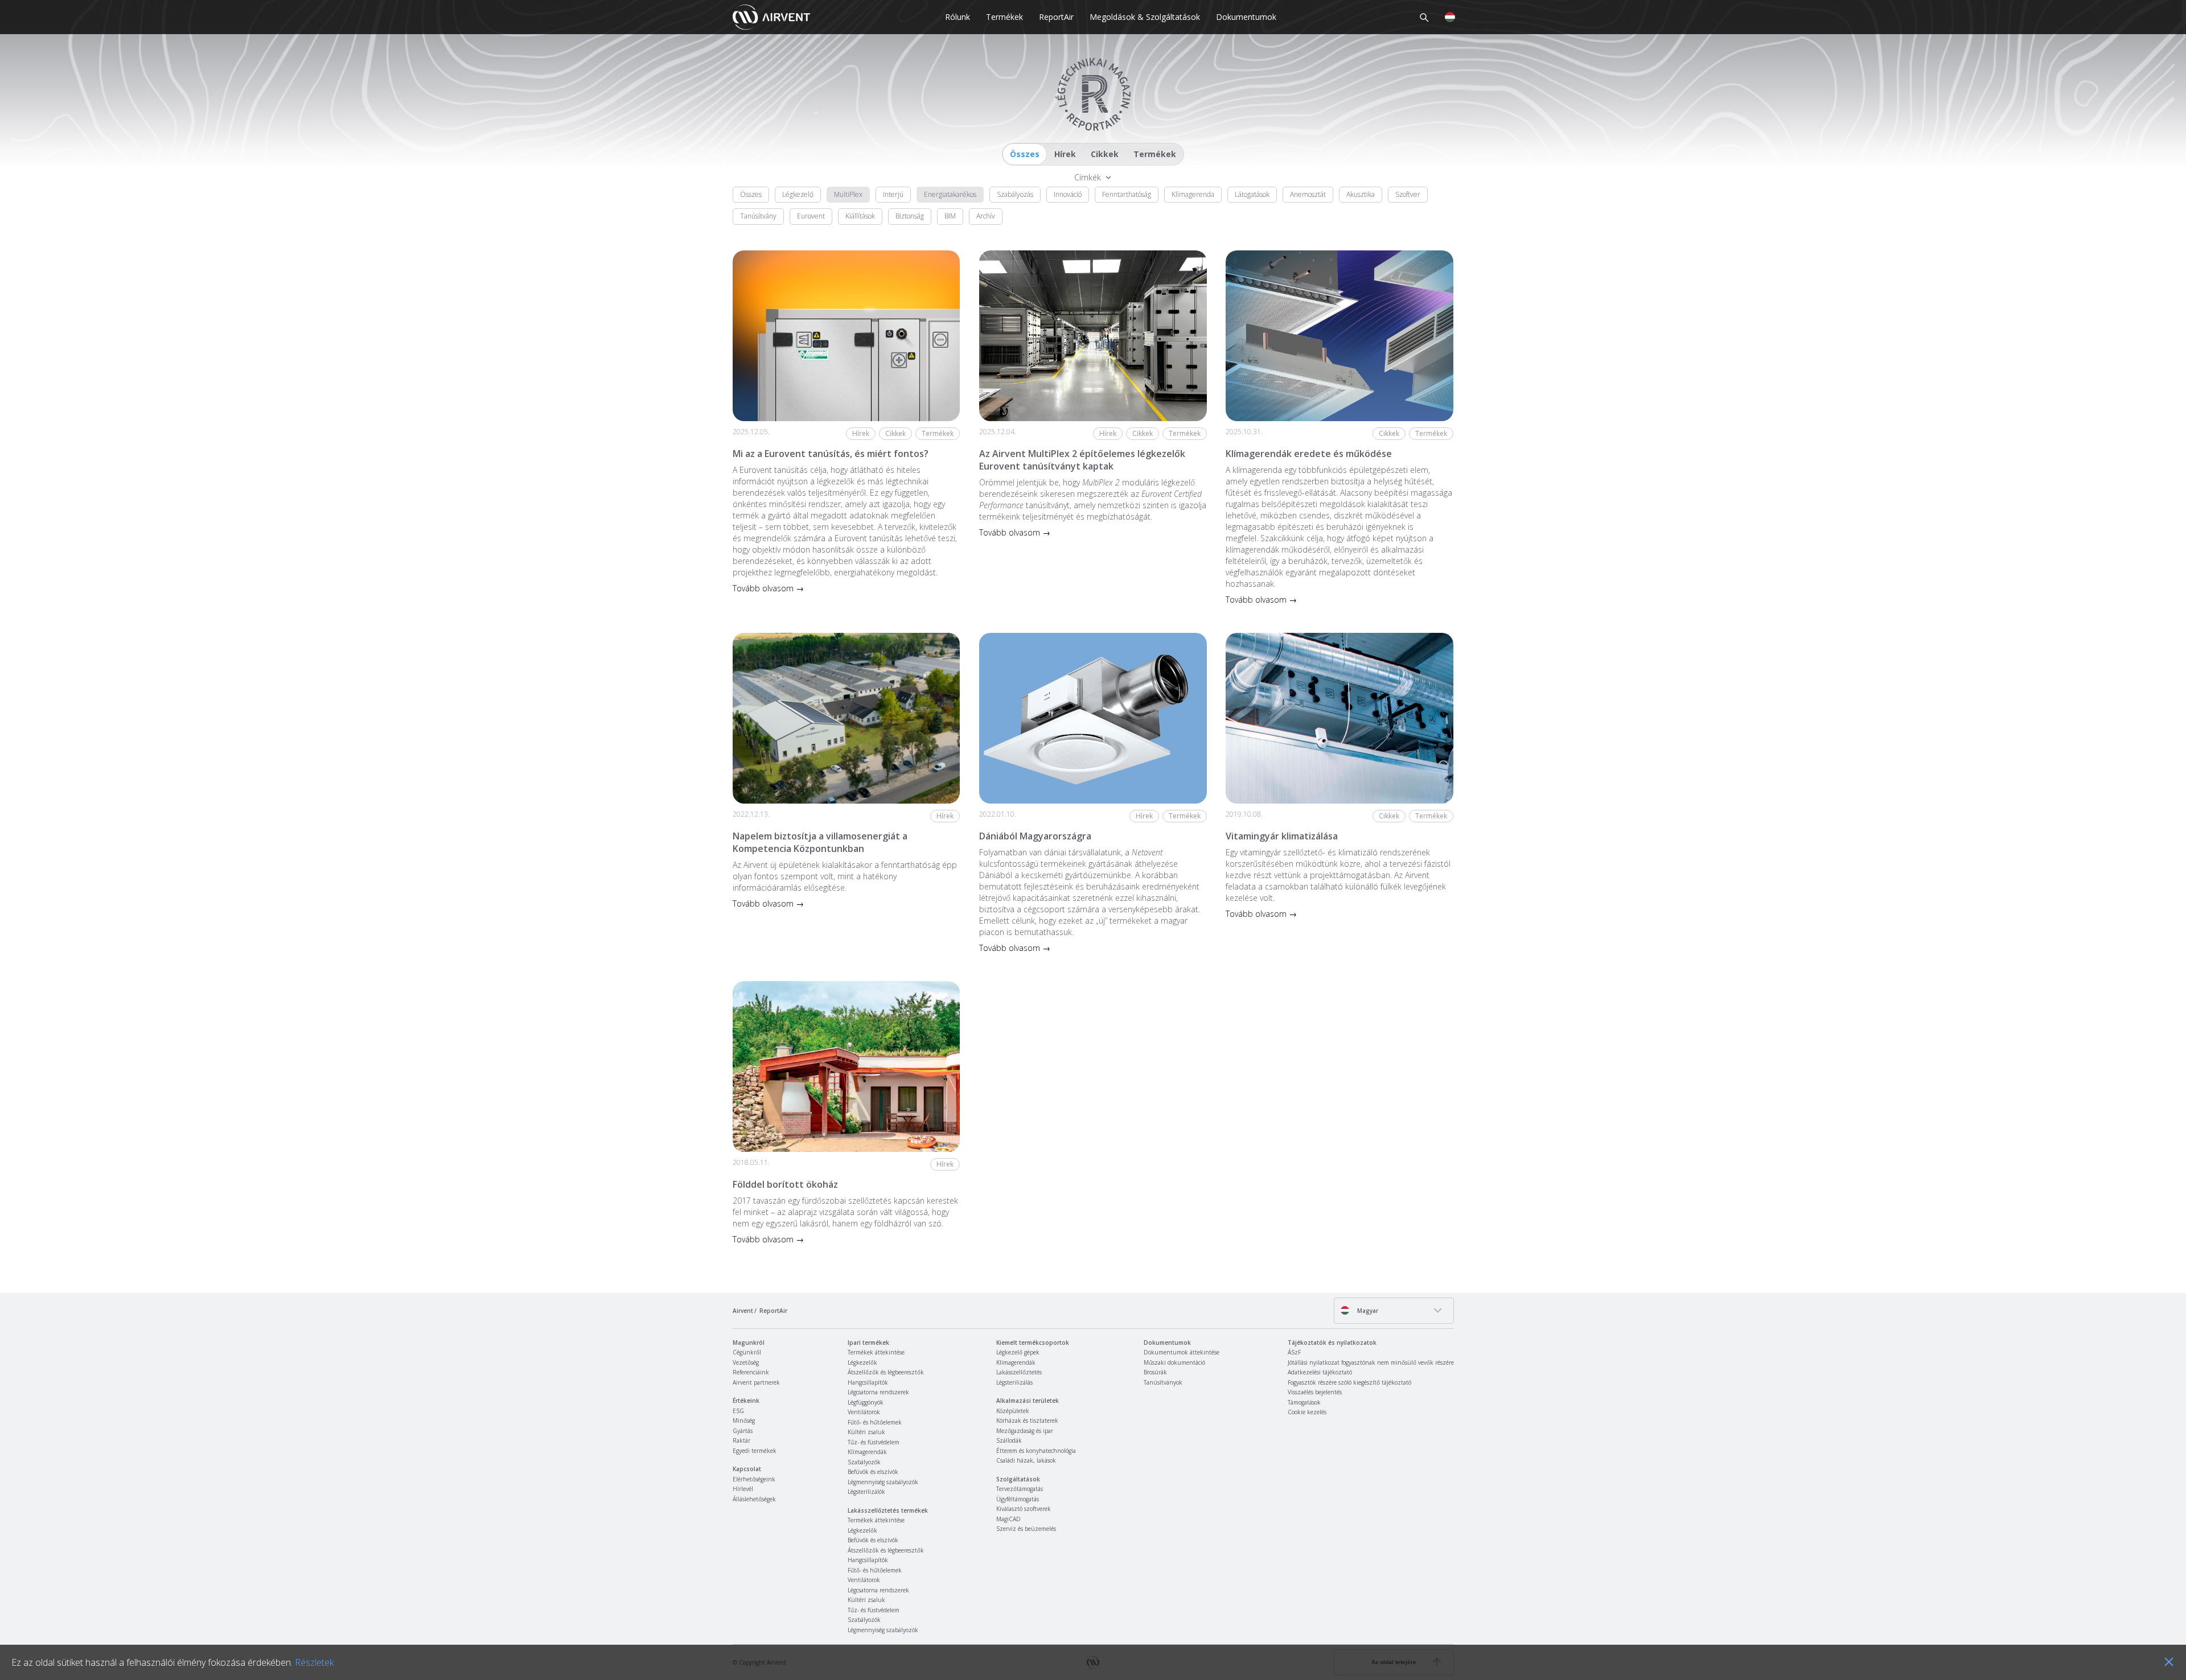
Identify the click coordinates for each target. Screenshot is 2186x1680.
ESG (738, 1411)
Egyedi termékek (755, 1451)
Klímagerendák (867, 1452)
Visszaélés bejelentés (1315, 1392)
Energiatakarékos (950, 194)
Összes (1025, 154)
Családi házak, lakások (1026, 1460)
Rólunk (958, 17)
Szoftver (1408, 194)
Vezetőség (746, 1362)
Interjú (893, 194)
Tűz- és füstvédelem (874, 1442)
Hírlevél (743, 1489)
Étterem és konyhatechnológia (1036, 1451)
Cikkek (1105, 154)
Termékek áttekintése (876, 1352)
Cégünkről (747, 1352)
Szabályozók (864, 1462)
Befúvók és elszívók (873, 1472)
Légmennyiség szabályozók (883, 1482)
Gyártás (743, 1431)
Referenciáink (751, 1372)
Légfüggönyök (866, 1402)
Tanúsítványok (1163, 1382)
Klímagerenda (1193, 194)
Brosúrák (1155, 1372)
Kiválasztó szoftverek (1024, 1509)
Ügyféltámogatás (1018, 1499)
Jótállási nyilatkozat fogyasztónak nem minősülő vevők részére (1371, 1362)
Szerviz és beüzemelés (1026, 1529)
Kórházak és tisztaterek (1027, 1420)
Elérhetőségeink (754, 1479)
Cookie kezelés (1307, 1412)
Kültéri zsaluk (866, 1432)
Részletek (314, 1662)
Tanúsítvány (758, 216)
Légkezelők (862, 1362)
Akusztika (1361, 194)
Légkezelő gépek (1018, 1352)
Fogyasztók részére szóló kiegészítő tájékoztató (1349, 1382)
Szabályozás (1015, 194)
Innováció (1068, 194)
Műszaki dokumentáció (1174, 1362)
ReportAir (1056, 17)
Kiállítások (860, 216)
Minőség (744, 1420)
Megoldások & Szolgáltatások (1145, 17)
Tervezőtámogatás (1020, 1489)
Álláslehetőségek (754, 1499)
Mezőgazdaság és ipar (1025, 1431)
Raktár (741, 1440)
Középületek (1013, 1411)
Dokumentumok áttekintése (1182, 1352)
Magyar (1367, 1311)
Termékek (1004, 17)
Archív (986, 216)
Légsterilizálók (866, 1492)
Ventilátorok (864, 1412)
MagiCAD (1008, 1519)
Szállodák (1009, 1440)
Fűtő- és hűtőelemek (875, 1422)
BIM (950, 216)
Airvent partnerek (756, 1382)
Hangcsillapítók (868, 1382)
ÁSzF (1294, 1352)
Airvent (743, 1311)
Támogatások (1304, 1402)
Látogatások (1252, 194)
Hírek (1065, 154)
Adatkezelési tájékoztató (1320, 1372)
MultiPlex (848, 194)
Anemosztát (1308, 194)
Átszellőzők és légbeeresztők (886, 1372)
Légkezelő (798, 194)
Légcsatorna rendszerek (878, 1392)
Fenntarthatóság (1127, 194)
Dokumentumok (1246, 17)
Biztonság (910, 216)
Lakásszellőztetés (1019, 1372)
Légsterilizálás (1014, 1382)
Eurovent (811, 216)
